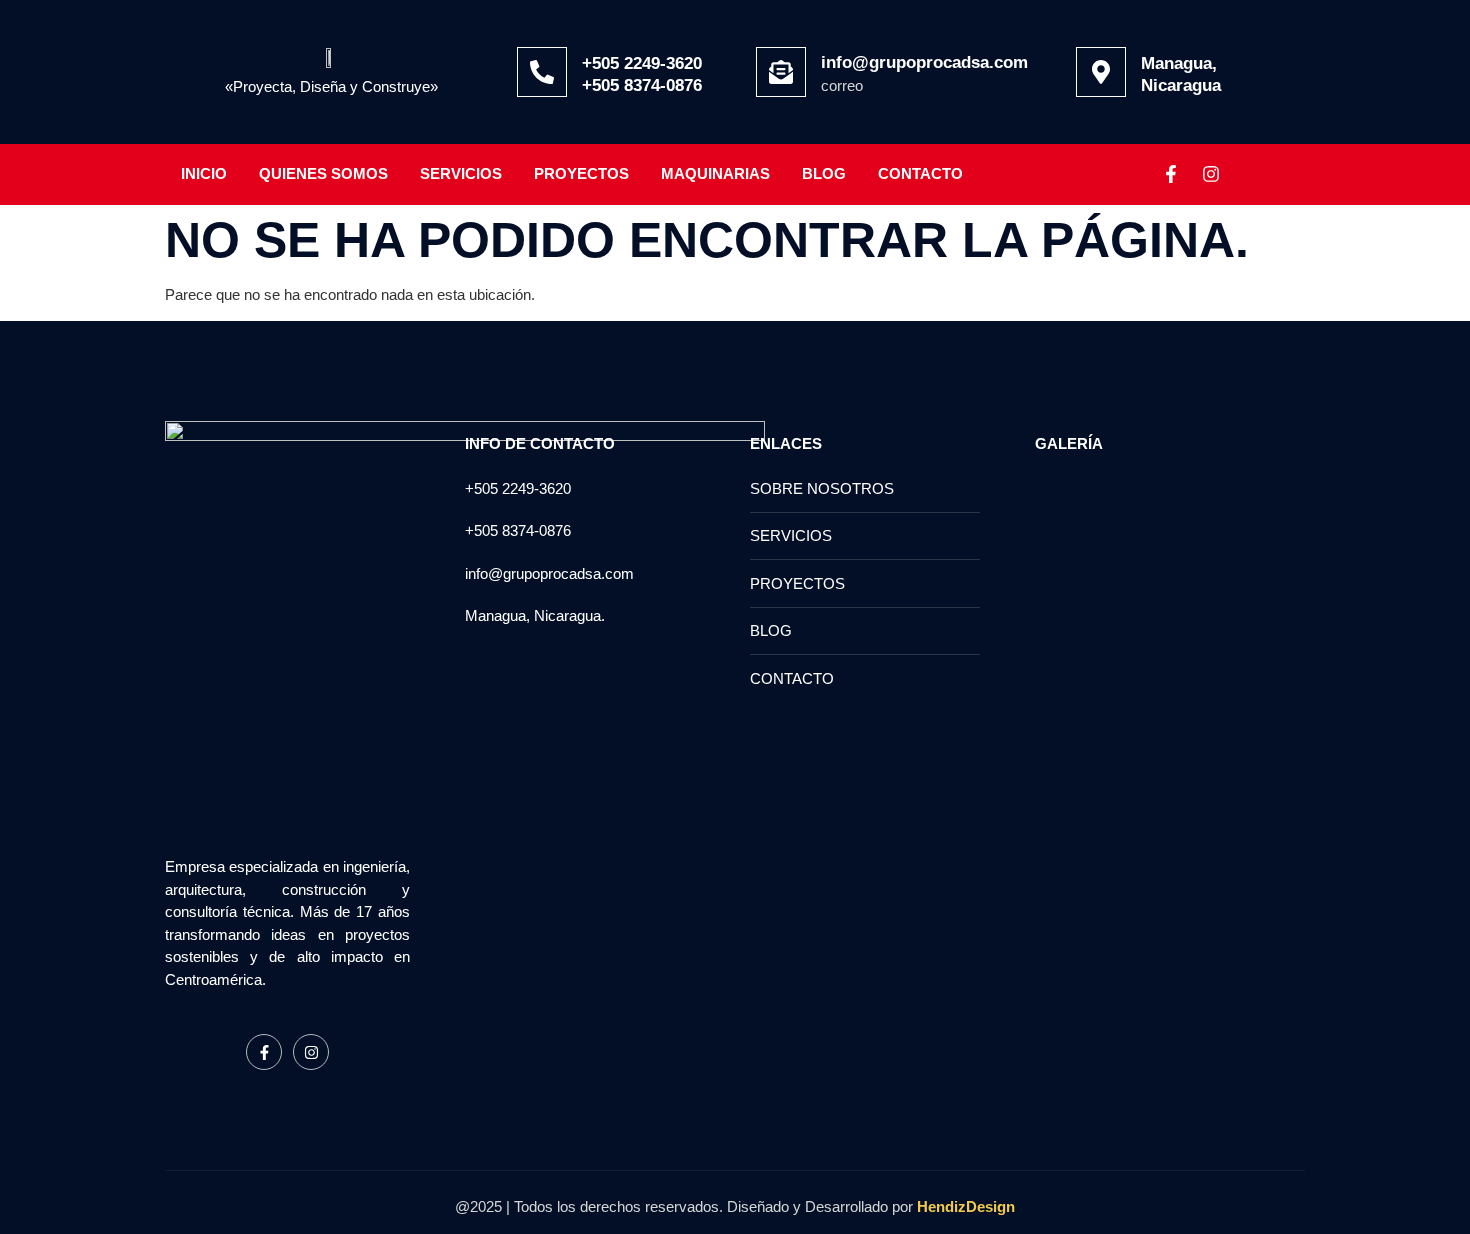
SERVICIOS (461, 173)
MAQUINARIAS (715, 173)
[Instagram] (1211, 174)
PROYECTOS (581, 173)
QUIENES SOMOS (323, 173)
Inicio (204, 173)
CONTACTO (920, 173)
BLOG (824, 173)
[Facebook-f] (1171, 174)
